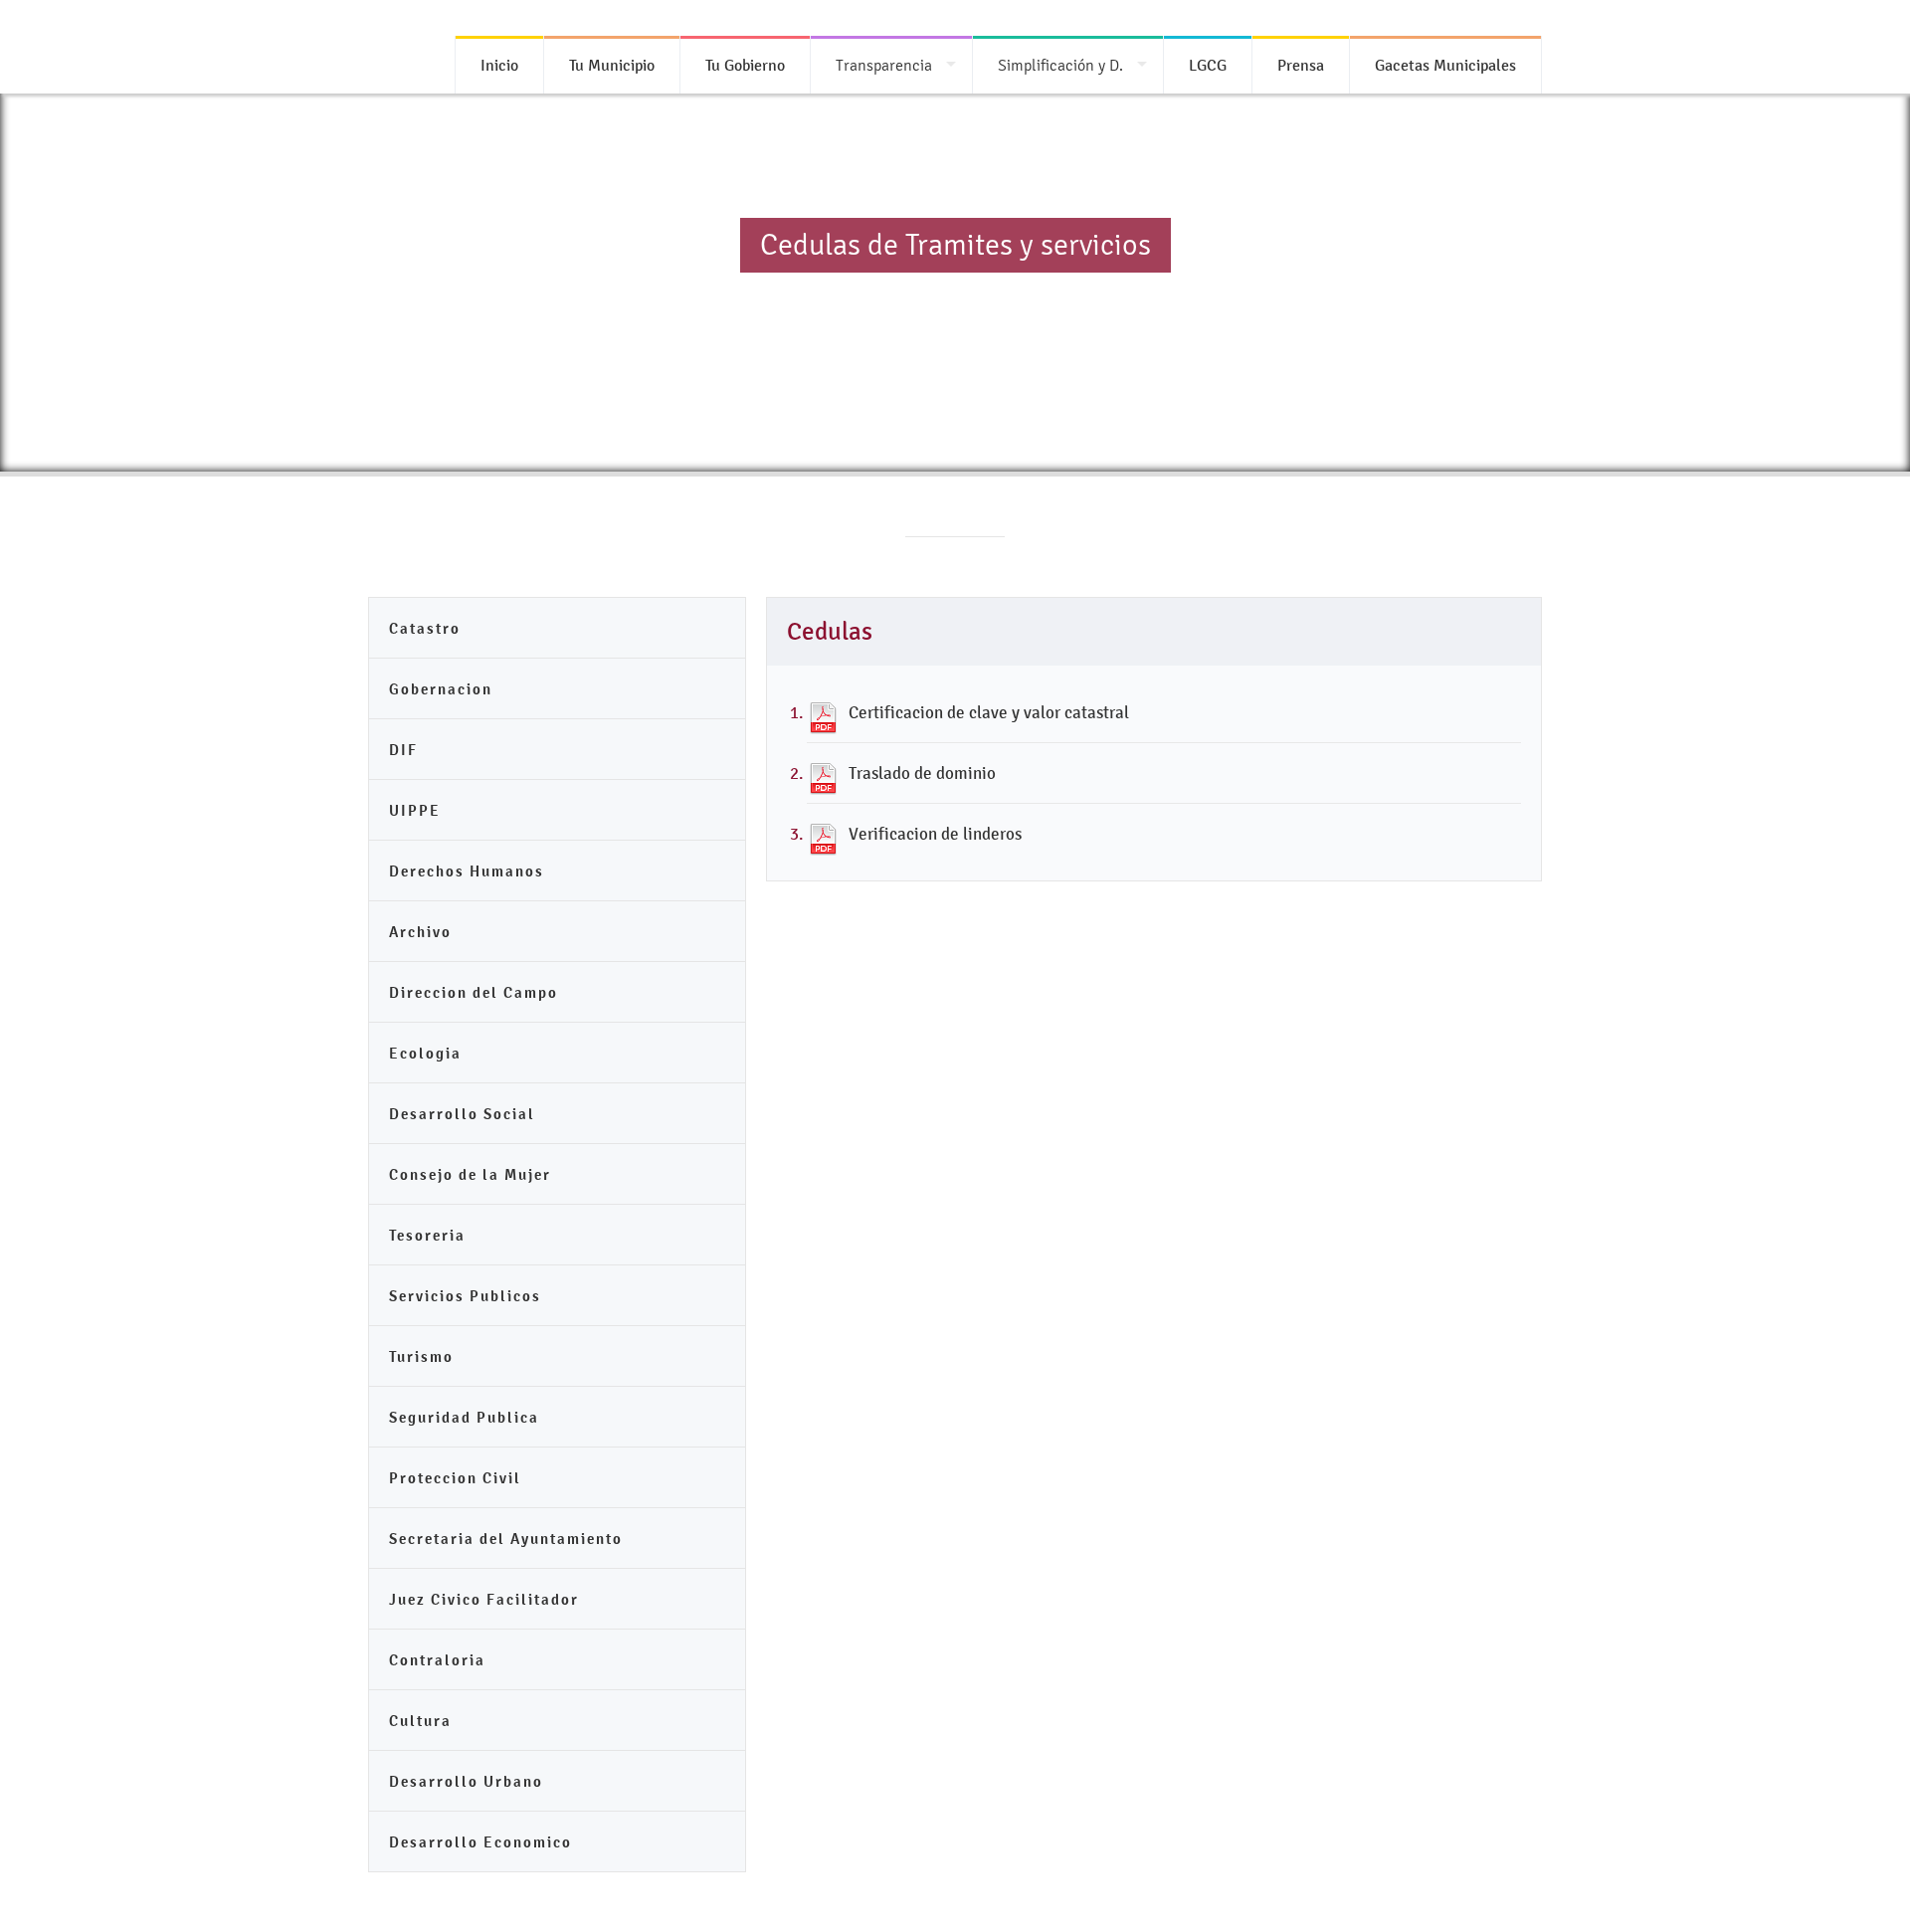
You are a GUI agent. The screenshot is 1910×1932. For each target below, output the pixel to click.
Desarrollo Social (462, 1114)
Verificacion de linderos (935, 834)
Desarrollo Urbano (466, 1781)
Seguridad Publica (464, 1417)
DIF (403, 750)
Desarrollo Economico (480, 1842)
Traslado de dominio (922, 773)
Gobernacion (441, 689)
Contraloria (437, 1660)
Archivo (420, 932)
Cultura (420, 1721)
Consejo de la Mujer (470, 1174)
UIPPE (415, 810)
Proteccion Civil (455, 1478)
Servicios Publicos (465, 1296)
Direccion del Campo (474, 992)
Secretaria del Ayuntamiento (506, 1539)
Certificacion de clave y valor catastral (989, 712)
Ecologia (425, 1053)
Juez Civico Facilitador (484, 1599)
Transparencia (884, 65)
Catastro (425, 628)
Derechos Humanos (467, 871)
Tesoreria (427, 1235)
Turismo (421, 1356)
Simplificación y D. (1060, 65)
